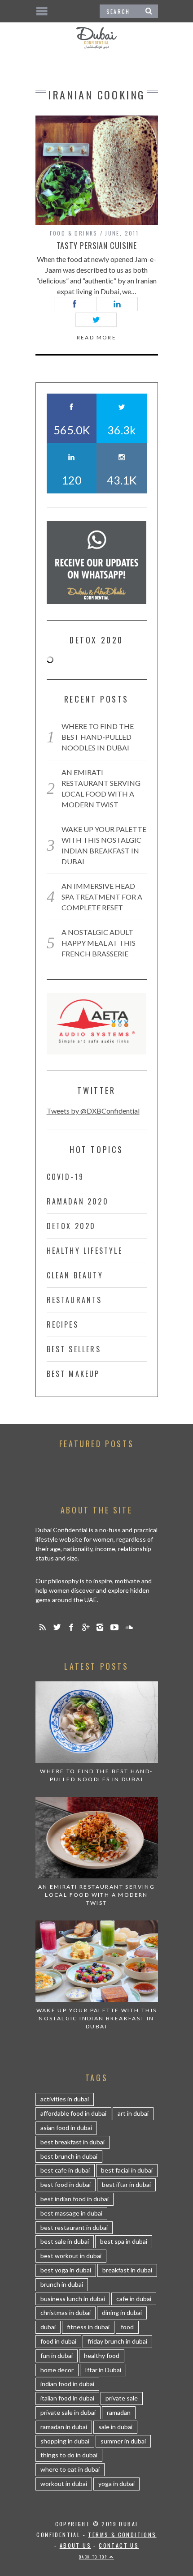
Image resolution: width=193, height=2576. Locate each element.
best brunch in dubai (69, 2156)
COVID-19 (66, 1177)
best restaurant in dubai (74, 2227)
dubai (48, 2327)
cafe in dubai (134, 2299)
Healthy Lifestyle (85, 1251)
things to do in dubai (69, 2455)
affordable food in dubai (73, 2113)
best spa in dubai (124, 2241)
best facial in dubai (127, 2170)
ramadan (119, 2412)
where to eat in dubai (70, 2469)
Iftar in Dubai (103, 2370)
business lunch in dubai (73, 2299)
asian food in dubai (66, 2128)
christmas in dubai (66, 2312)
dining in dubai (122, 2312)
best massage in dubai (71, 2213)
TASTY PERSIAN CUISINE (97, 245)
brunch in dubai (62, 2284)
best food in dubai (66, 2184)
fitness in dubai (88, 2327)
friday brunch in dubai (117, 2341)
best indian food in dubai (75, 2199)
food (127, 2327)
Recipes (63, 1324)
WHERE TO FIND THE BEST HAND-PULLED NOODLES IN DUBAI (98, 737)
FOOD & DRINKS (74, 233)
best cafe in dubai (65, 2170)
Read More (97, 338)
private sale (122, 2398)
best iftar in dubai (126, 2184)
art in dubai (133, 2113)
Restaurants (75, 1300)
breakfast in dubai (127, 2270)
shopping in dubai (65, 2441)
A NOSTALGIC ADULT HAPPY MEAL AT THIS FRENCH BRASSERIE (99, 943)
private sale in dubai (68, 2412)
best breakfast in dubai (72, 2142)
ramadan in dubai (64, 2427)
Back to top (94, 2557)
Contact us (119, 2545)
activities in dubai (65, 2099)
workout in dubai (64, 2484)
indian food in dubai (67, 2384)
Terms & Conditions (122, 2535)
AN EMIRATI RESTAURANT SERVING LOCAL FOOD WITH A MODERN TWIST (97, 1895)
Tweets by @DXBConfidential (93, 1111)
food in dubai (58, 2341)
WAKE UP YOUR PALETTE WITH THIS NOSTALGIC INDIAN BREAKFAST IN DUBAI (97, 2018)
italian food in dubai (67, 2398)
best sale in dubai (65, 2241)
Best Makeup (73, 1374)
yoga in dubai (116, 2484)
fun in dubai (57, 2355)
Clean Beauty (75, 1275)
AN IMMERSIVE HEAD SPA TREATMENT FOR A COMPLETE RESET (102, 897)
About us (75, 2545)
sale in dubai (115, 2427)
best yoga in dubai (66, 2270)
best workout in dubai (71, 2256)
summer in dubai (123, 2441)
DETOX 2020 (71, 1226)
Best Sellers (74, 1349)
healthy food (102, 2355)
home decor (57, 2370)
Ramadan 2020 (78, 1201)
